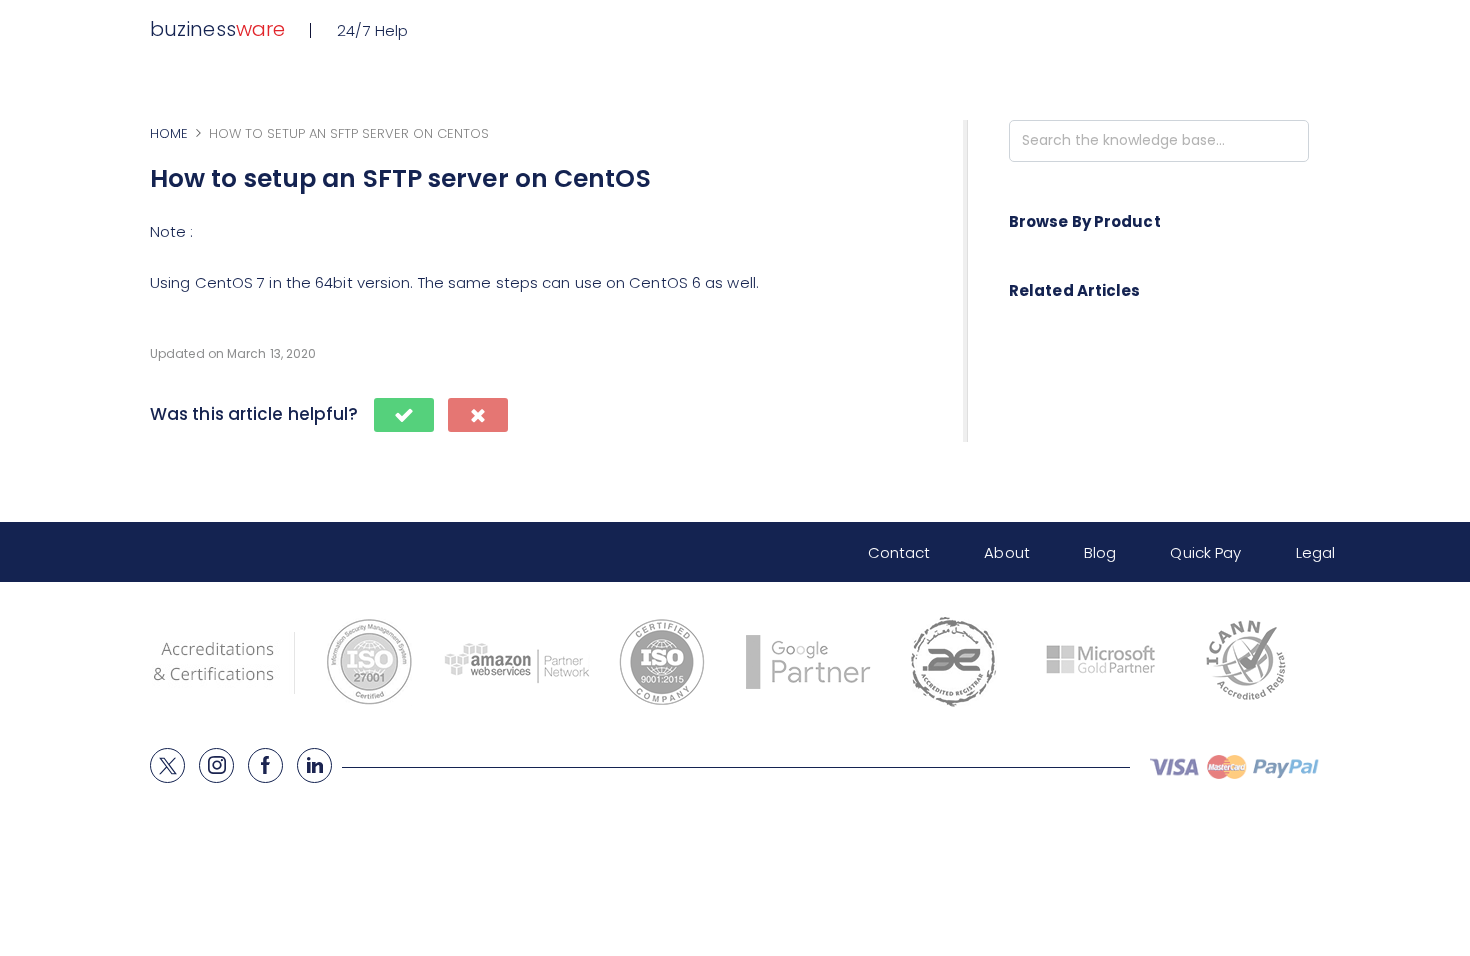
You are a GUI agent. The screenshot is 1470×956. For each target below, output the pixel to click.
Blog (1100, 552)
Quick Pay (1205, 552)
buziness (217, 29)
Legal (1316, 552)
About (1007, 552)
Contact (899, 552)
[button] (404, 415)
